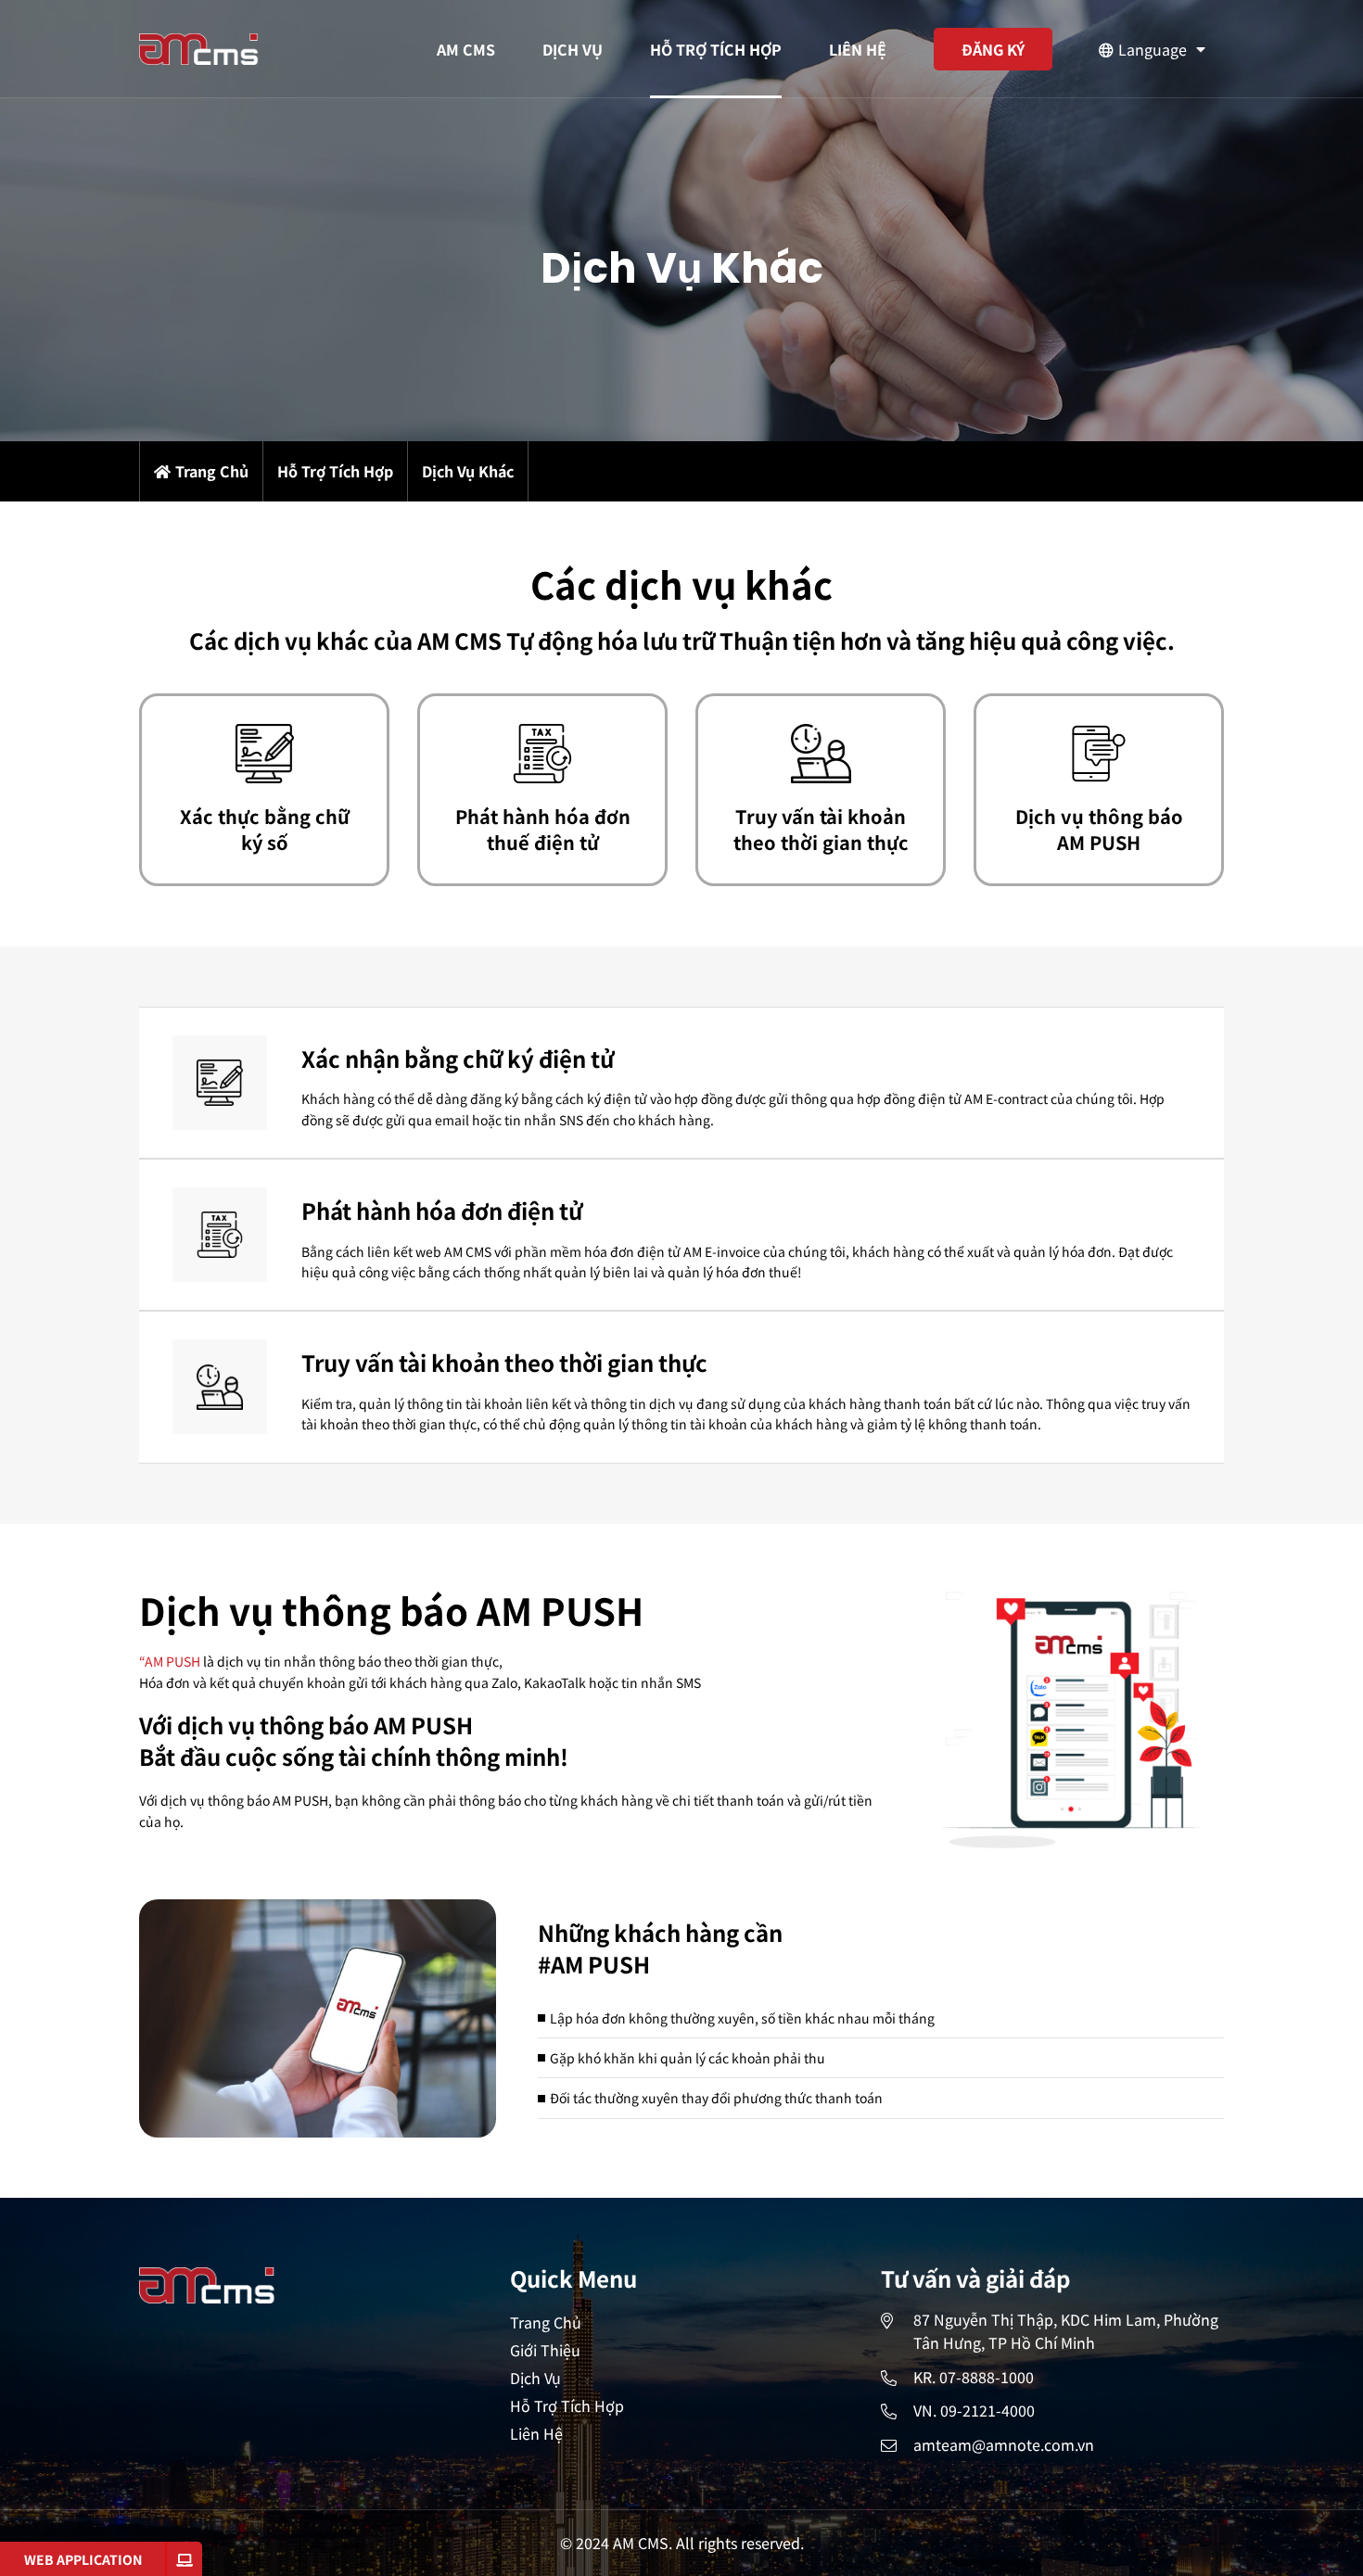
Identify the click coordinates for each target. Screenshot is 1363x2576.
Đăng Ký (993, 49)
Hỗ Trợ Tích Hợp (567, 2405)
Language (1153, 49)
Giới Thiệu (545, 2350)
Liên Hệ (536, 2433)
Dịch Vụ (535, 2378)
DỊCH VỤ (573, 49)
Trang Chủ (212, 472)
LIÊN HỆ (858, 49)
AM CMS (466, 49)
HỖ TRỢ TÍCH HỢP (716, 49)
